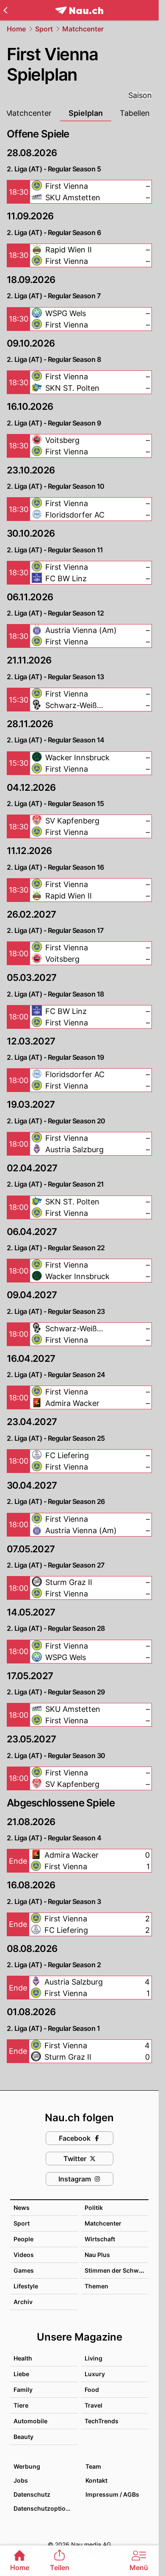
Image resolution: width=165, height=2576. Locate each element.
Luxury (95, 2374)
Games (24, 2270)
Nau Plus (97, 2255)
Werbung (27, 2466)
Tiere (21, 2405)
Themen (96, 2286)
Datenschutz (32, 2494)
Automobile (30, 2421)
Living (93, 2358)
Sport (44, 29)
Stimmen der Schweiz (116, 2270)
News (22, 2208)
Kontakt (96, 2480)
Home (16, 29)
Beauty (23, 2437)
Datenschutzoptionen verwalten (45, 2508)
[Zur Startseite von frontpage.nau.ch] (79, 10)
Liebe (21, 2374)
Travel (93, 2405)
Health (23, 2358)
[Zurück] (5, 10)
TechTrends (102, 2421)
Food (92, 2390)
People (23, 2239)
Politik (94, 2208)
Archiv (23, 2302)
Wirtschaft (100, 2239)
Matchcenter (83, 29)
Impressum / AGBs (112, 2494)
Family (23, 2390)
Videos (24, 2255)
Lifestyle (26, 2286)
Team (93, 2466)
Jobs (21, 2480)
